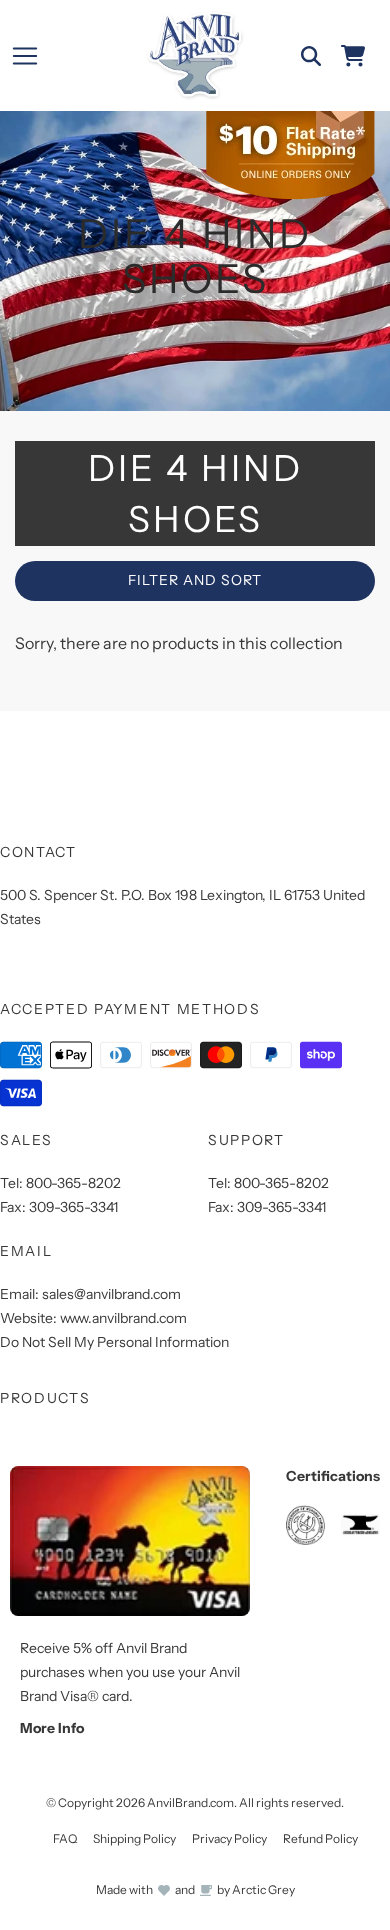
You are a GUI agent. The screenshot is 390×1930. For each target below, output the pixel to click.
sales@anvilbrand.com (111, 1294)
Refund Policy (320, 1838)
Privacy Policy (229, 1838)
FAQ (65, 1838)
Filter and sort (195, 580)
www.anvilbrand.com (123, 1318)
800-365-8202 (73, 1183)
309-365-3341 (73, 1207)
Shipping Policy (134, 1838)
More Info (52, 1728)
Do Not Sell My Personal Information (114, 1342)
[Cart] (353, 56)
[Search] (311, 56)
